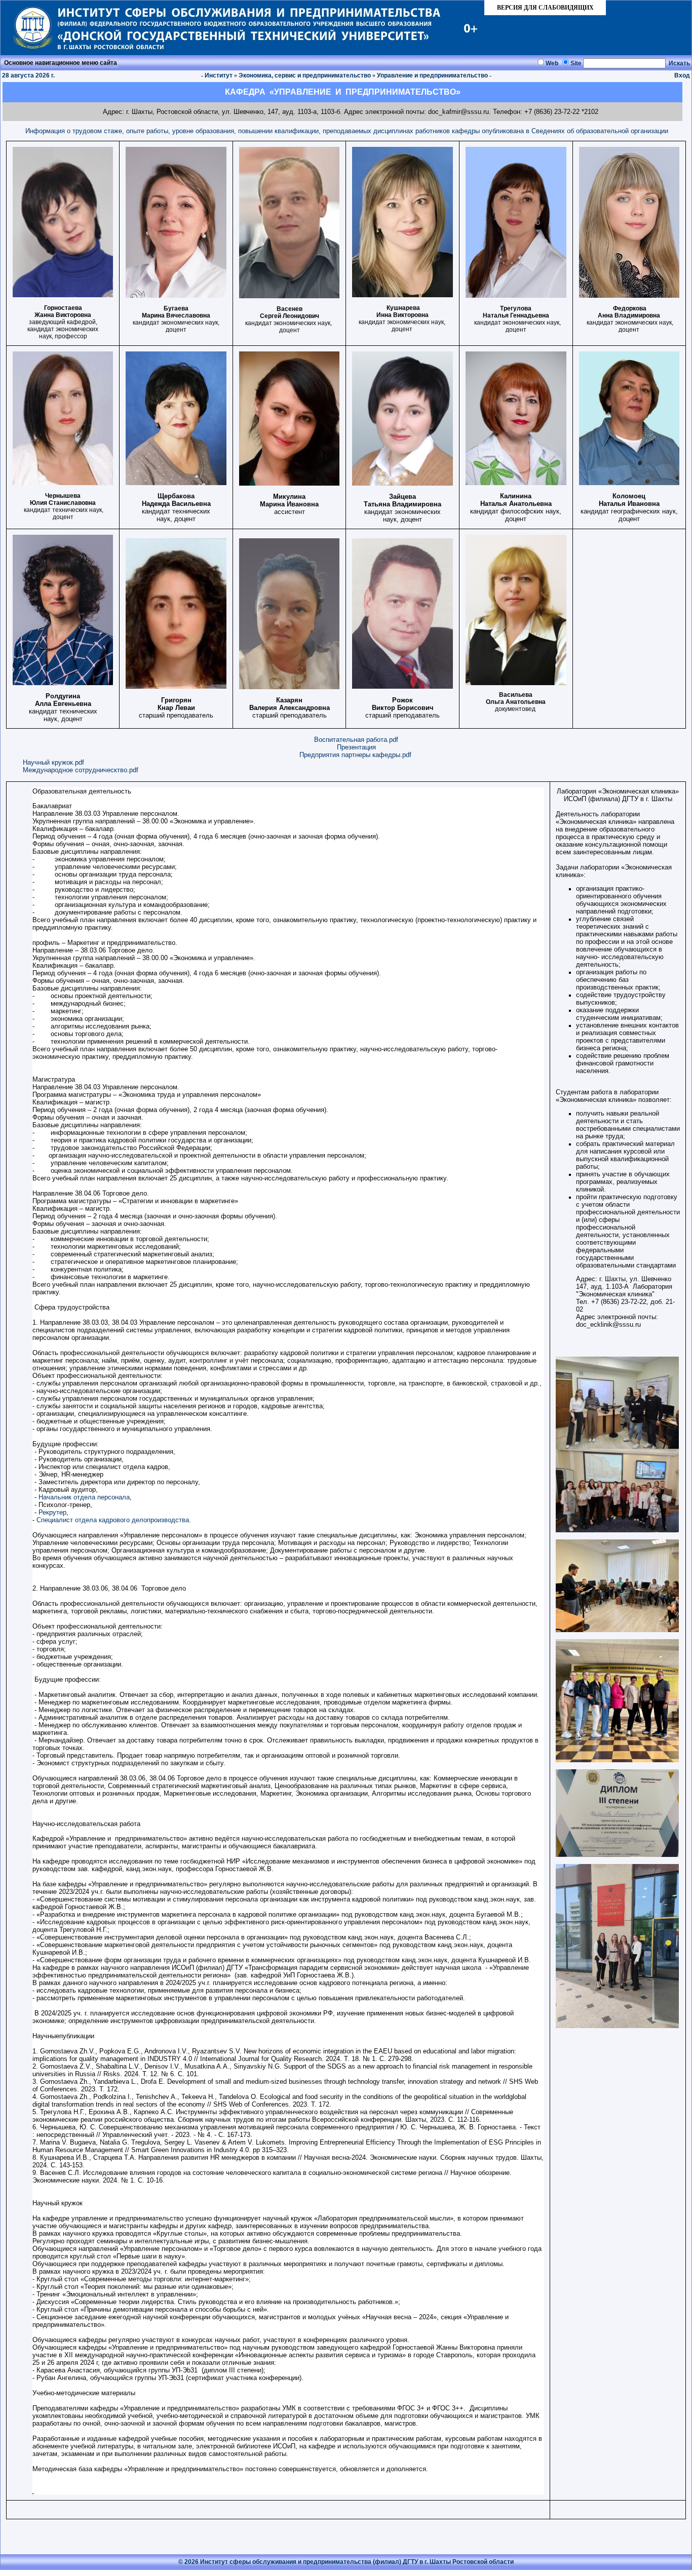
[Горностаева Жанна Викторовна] (63, 295)
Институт (219, 75)
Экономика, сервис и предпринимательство (305, 75)
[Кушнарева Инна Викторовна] (402, 295)
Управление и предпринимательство (432, 75)
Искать (679, 63)
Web (552, 63)
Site (576, 63)
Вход (682, 75)
